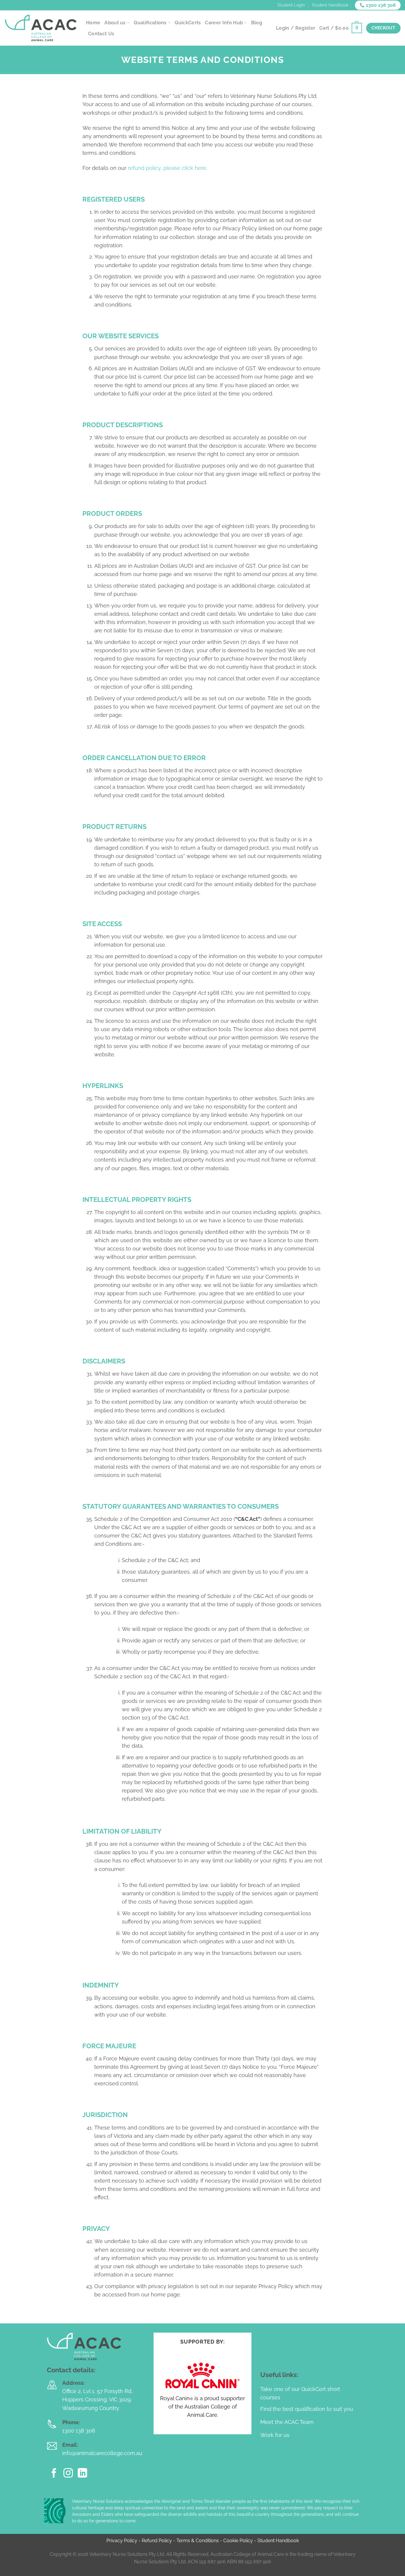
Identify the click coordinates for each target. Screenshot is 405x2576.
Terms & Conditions (198, 2541)
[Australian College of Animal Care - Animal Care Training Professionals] (41, 28)
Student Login (291, 5)
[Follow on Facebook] (54, 2474)
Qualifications (150, 23)
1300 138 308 (79, 2431)
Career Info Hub (224, 23)
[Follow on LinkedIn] (82, 2474)
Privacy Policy (122, 2541)
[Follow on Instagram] (68, 2474)
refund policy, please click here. (168, 168)
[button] (341, 28)
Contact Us (101, 34)
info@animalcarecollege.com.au (102, 2453)
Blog (257, 23)
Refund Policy (157, 2541)
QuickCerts (188, 23)
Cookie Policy (238, 2541)
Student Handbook (330, 5)
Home (93, 23)
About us (115, 23)
